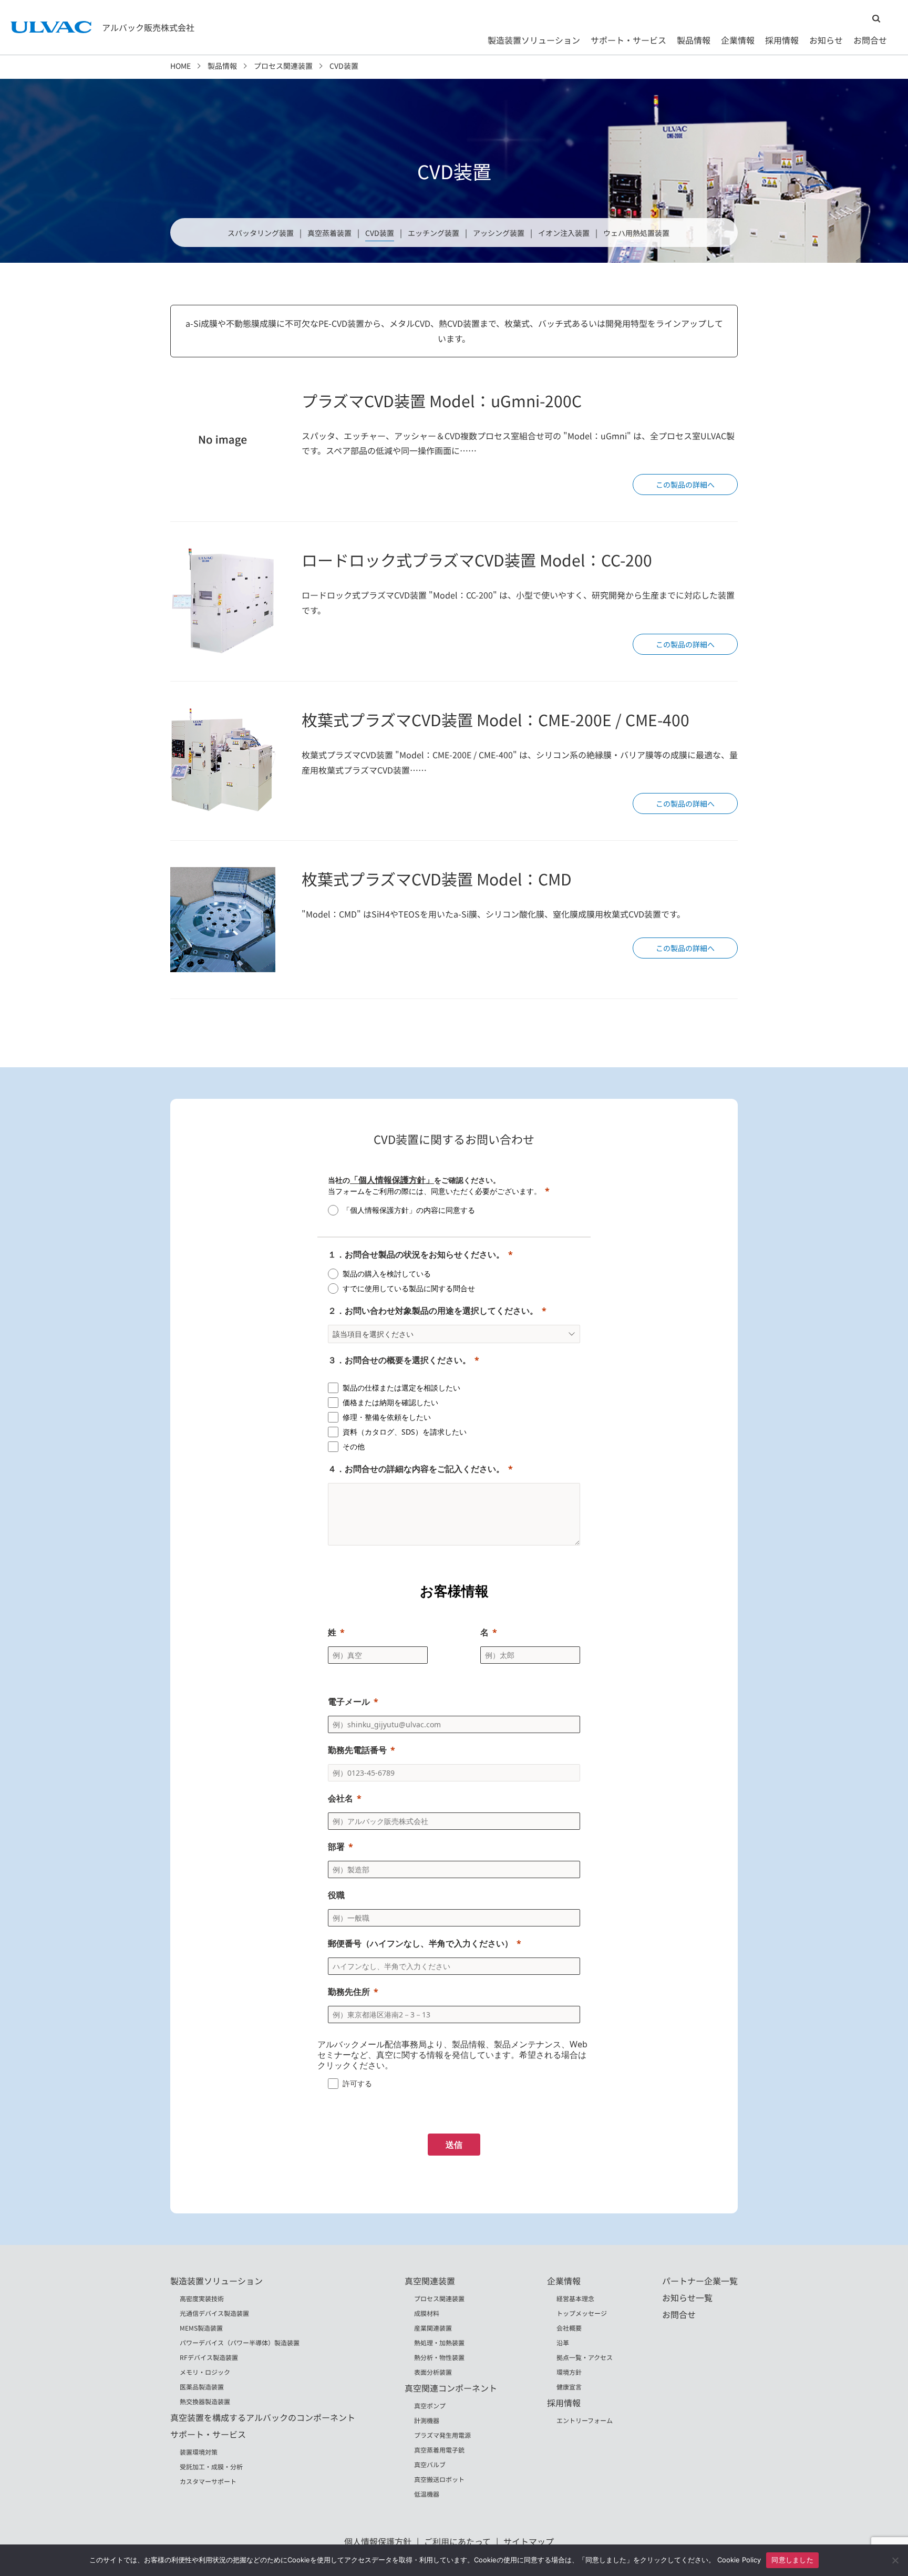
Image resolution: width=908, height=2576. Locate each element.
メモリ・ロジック (205, 2372)
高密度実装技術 (202, 2298)
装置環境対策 (199, 2452)
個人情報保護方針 (378, 2541)
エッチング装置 (434, 233)
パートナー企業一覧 (700, 2281)
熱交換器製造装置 (205, 2401)
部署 (336, 1847)
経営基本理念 (575, 2298)
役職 (336, 1895)
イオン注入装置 (564, 233)
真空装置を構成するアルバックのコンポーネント (263, 2417)
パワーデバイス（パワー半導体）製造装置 (240, 2342)
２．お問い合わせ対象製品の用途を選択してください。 (433, 1311)
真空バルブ (430, 2464)
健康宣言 (569, 2387)
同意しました (792, 2560)
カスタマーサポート (208, 2481)
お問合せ (870, 40)
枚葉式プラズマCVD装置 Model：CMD (437, 879)
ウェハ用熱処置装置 (636, 233)
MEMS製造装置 (201, 2328)
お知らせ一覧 (687, 2297)
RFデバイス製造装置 (209, 2357)
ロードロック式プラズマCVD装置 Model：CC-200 (477, 560)
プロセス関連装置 (283, 66)
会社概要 (569, 2328)
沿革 (563, 2342)
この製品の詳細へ (685, 485)
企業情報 (738, 40)
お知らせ (826, 40)
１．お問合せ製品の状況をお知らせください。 (416, 1254)
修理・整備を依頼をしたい (387, 1417)
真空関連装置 (430, 2281)
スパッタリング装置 (261, 233)
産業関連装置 (433, 2328)
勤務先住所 (349, 1992)
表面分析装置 (433, 2372)
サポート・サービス (628, 40)
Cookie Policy (739, 2560)
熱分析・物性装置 (439, 2357)
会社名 (340, 1798)
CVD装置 (380, 233)
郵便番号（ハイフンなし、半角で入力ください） (420, 1943)
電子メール (349, 1702)
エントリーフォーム (585, 2420)
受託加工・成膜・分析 (211, 2466)
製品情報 (694, 40)
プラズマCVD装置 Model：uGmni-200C (442, 400)
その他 (354, 1446)
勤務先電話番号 (357, 1750)
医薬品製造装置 (202, 2387)
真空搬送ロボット (439, 2479)
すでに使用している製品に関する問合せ (409, 1288)
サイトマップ (529, 2541)
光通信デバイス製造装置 (214, 2313)
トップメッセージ (582, 2313)
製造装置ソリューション (534, 40)
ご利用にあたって (457, 2541)
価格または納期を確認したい (390, 1402)
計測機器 (427, 2420)
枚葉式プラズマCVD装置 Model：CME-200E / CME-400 (496, 719)
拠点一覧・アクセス (585, 2357)
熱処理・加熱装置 (439, 2342)
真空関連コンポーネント (451, 2388)
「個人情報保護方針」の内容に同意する (409, 1210)
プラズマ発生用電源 (442, 2435)
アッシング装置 (499, 233)
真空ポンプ (430, 2405)
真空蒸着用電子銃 (439, 2450)
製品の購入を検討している (387, 1274)
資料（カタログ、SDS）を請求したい (405, 1432)
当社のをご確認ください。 (414, 1180)
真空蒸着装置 (329, 233)
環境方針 (569, 2372)
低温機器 (427, 2494)
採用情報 (782, 40)
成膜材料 (427, 2313)
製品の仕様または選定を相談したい (401, 1388)
